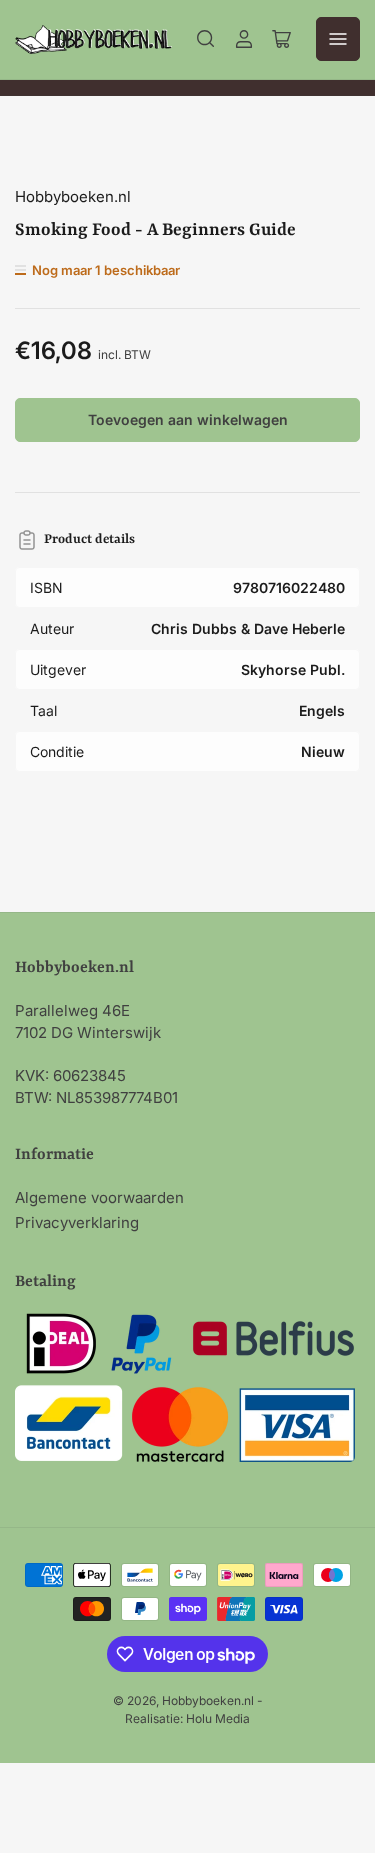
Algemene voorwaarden (99, 1197)
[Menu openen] (338, 39)
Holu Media (218, 1718)
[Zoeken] (206, 39)
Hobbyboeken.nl (73, 196)
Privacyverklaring (77, 1222)
